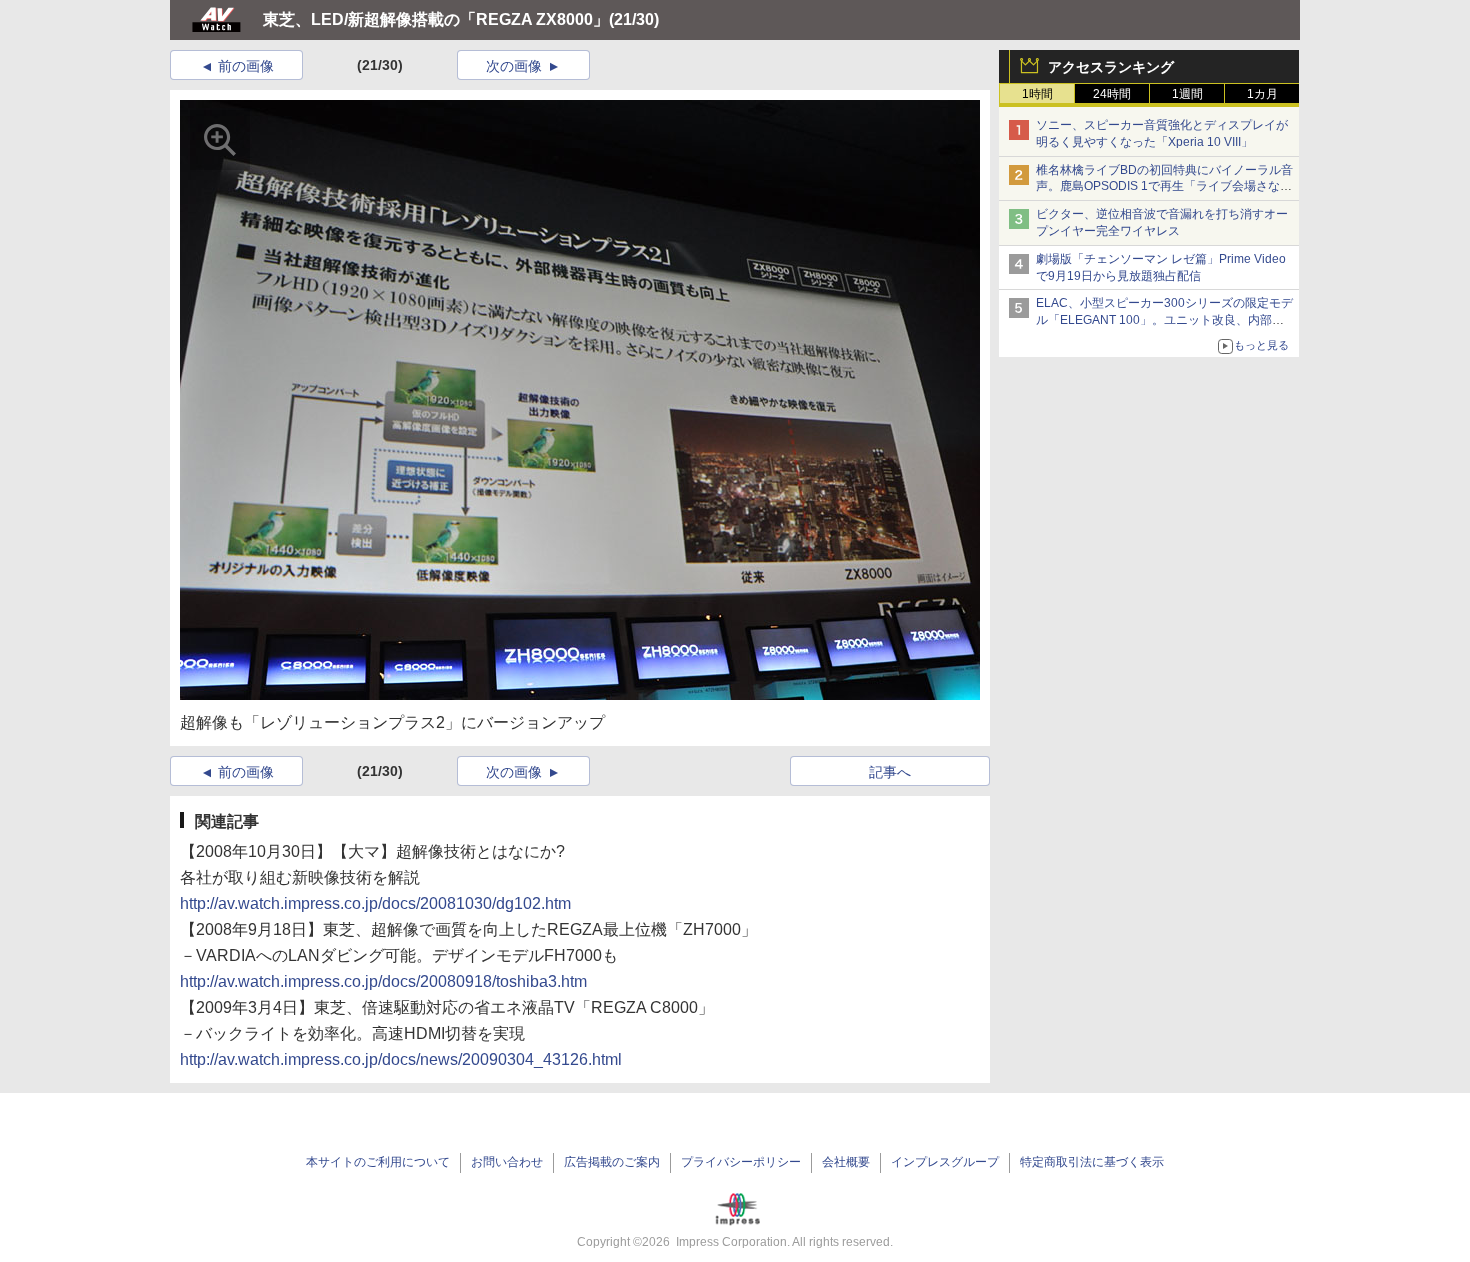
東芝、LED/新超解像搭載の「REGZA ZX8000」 (436, 19)
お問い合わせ (507, 1162)
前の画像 (246, 66)
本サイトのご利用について (378, 1162)
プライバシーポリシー (741, 1162)
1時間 (1037, 94)
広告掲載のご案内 (612, 1162)
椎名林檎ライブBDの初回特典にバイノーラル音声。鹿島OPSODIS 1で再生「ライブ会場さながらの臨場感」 (1164, 187)
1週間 (1187, 94)
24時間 (1112, 94)
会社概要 (846, 1162)
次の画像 (514, 66)
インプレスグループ (945, 1162)
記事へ (890, 772)
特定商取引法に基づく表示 (1092, 1162)
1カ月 (1262, 94)
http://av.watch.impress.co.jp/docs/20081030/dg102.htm (375, 903)
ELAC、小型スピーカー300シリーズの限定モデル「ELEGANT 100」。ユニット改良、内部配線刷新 (1164, 320)
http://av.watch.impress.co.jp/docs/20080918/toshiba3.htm (383, 981)
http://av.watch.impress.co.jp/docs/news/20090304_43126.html (401, 1059)
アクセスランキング (1111, 67)
